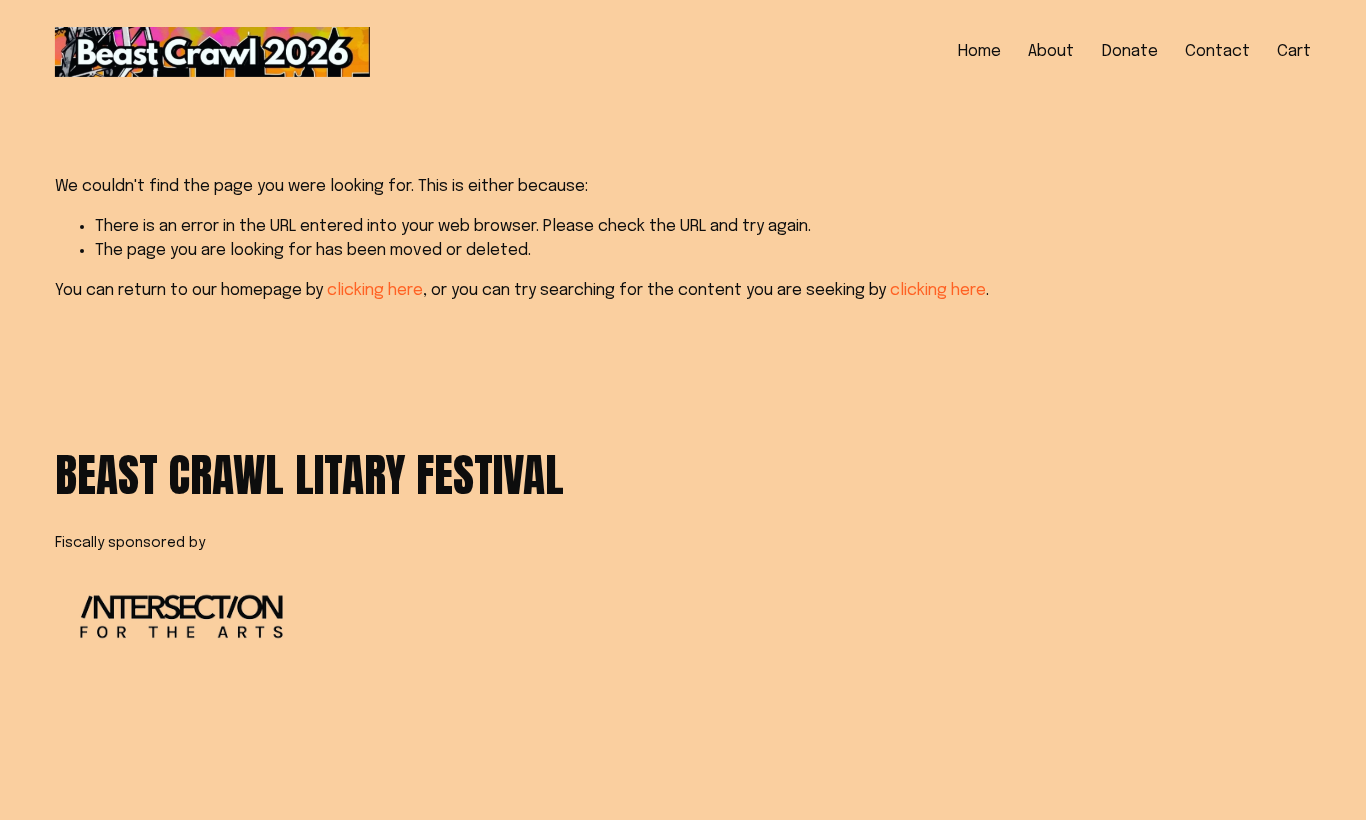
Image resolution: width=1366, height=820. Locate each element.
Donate (1130, 51)
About (1051, 51)
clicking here (375, 290)
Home (979, 51)
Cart (1294, 51)
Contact (1217, 51)
